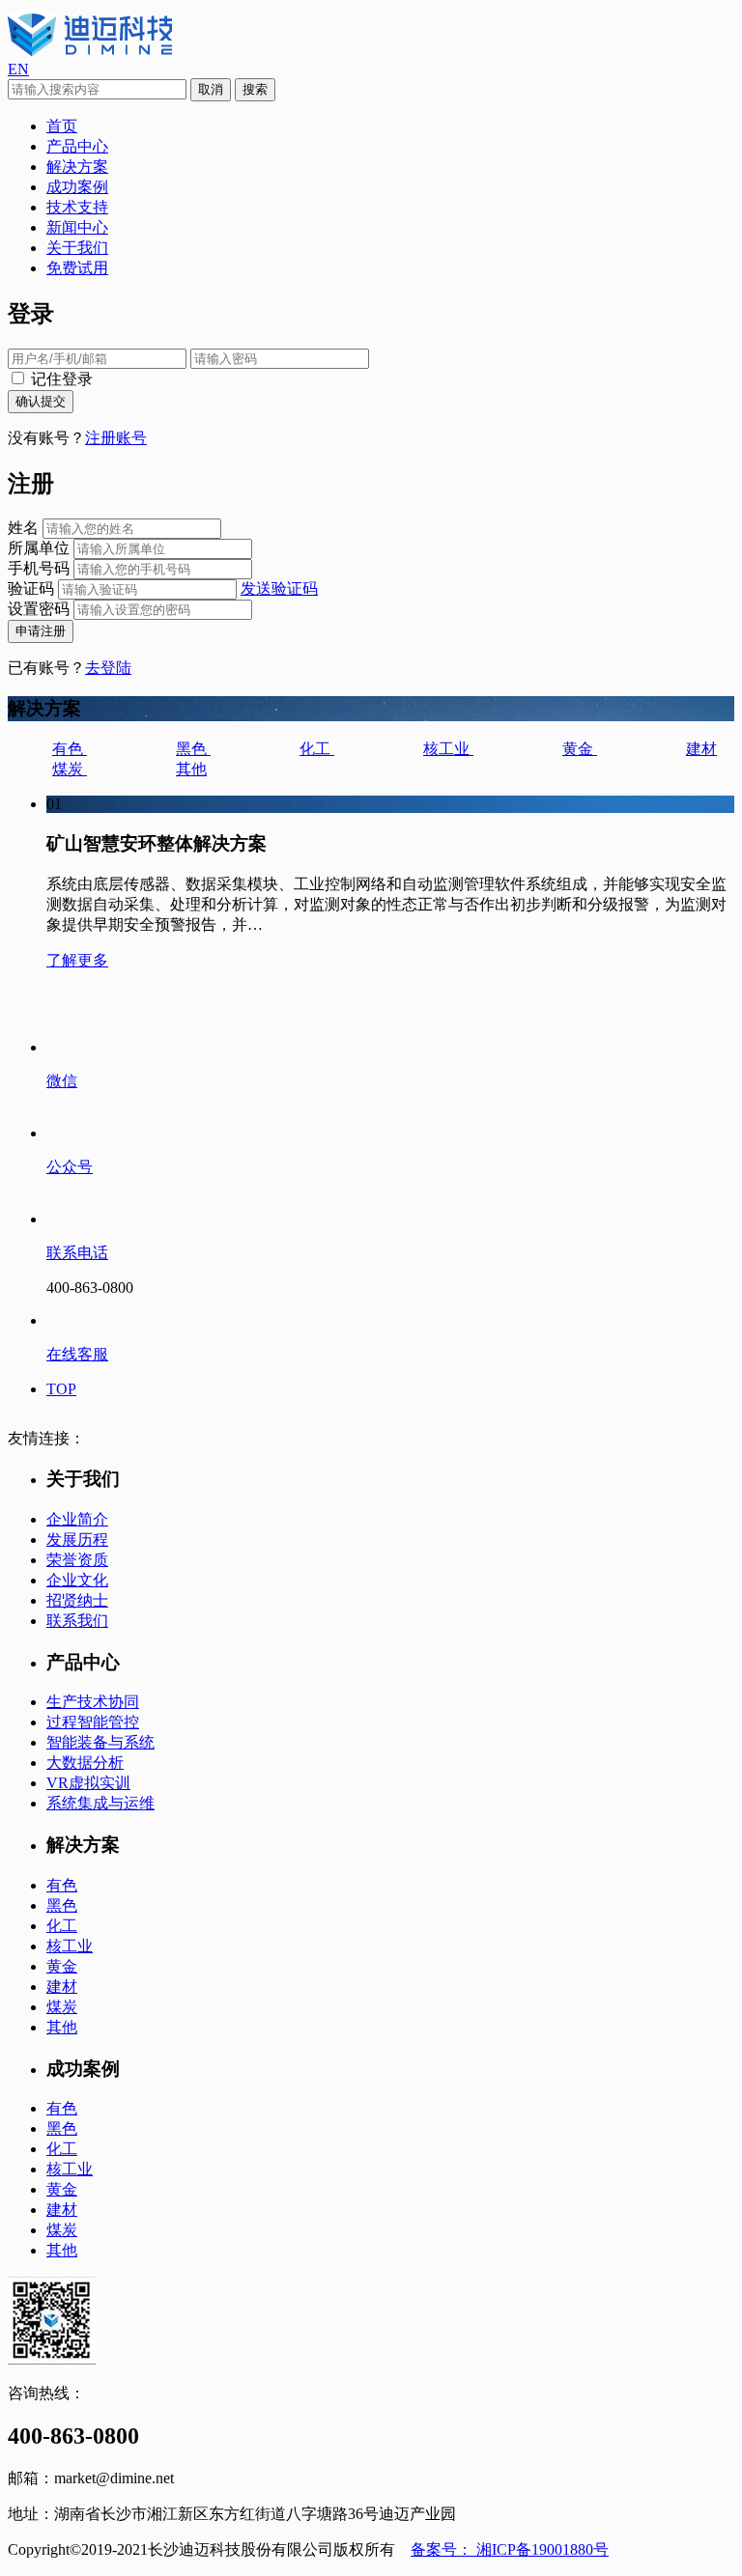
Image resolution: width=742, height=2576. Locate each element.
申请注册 (41, 631)
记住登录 (60, 379)
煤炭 (70, 769)
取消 (211, 89)
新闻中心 (77, 227)
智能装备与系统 (100, 1742)
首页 (62, 126)
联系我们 (77, 1621)
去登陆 (108, 668)
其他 (191, 769)
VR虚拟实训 (88, 1783)
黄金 (580, 749)
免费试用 (77, 268)
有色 (70, 749)
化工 (317, 749)
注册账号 (116, 438)
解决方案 (77, 167)
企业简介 (77, 1519)
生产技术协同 (93, 1702)
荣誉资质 (77, 1560)
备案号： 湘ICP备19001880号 (510, 2549)
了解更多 (77, 960)
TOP (61, 1389)
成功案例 (77, 187)
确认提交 (41, 401)
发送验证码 (279, 588)
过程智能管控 (93, 1722)
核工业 (448, 749)
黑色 (193, 749)
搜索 (255, 89)
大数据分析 (85, 1763)
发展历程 (77, 1540)
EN (18, 69)
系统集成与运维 (100, 1803)
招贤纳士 (77, 1600)
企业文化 (77, 1580)
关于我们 (77, 248)
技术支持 (77, 207)
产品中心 (77, 146)
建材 (701, 749)
